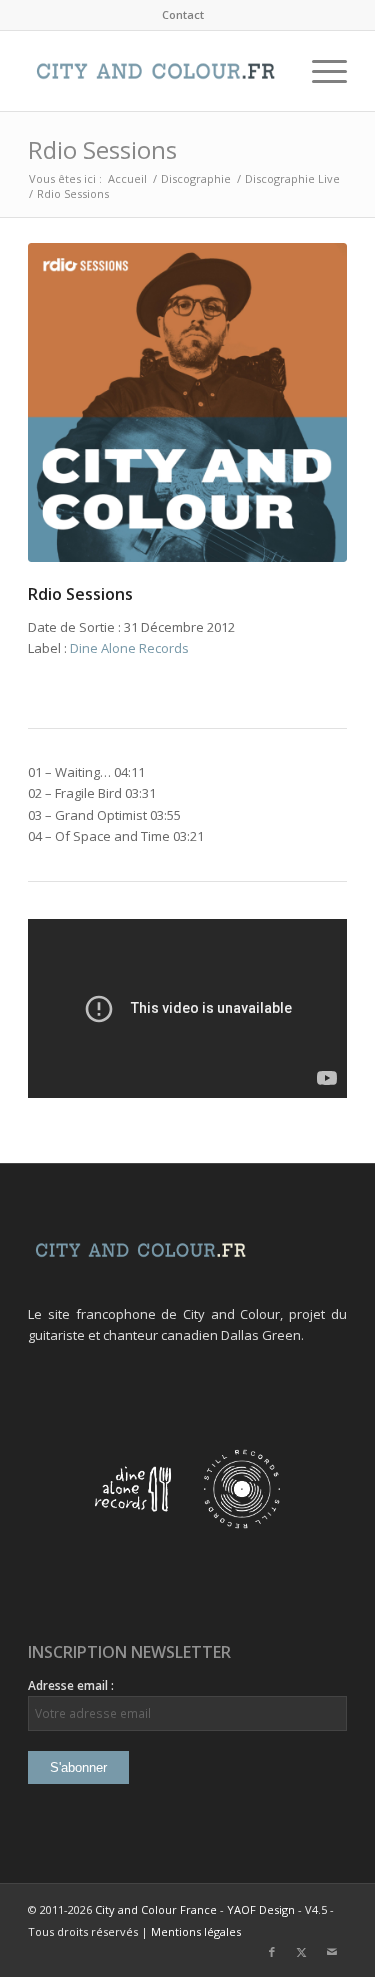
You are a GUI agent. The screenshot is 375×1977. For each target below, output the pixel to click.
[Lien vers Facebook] (272, 1952)
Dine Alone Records (129, 648)
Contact (183, 14)
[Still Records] (242, 1524)
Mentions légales (196, 1931)
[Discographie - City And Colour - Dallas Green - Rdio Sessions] (187, 402)
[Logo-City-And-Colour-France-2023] (155, 71)
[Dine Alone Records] (133, 1524)
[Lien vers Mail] (332, 1952)
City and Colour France (156, 1909)
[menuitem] (183, 15)
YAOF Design (261, 1909)
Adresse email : (71, 1685)
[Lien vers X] (302, 1952)
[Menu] (319, 71)
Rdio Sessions (102, 149)
